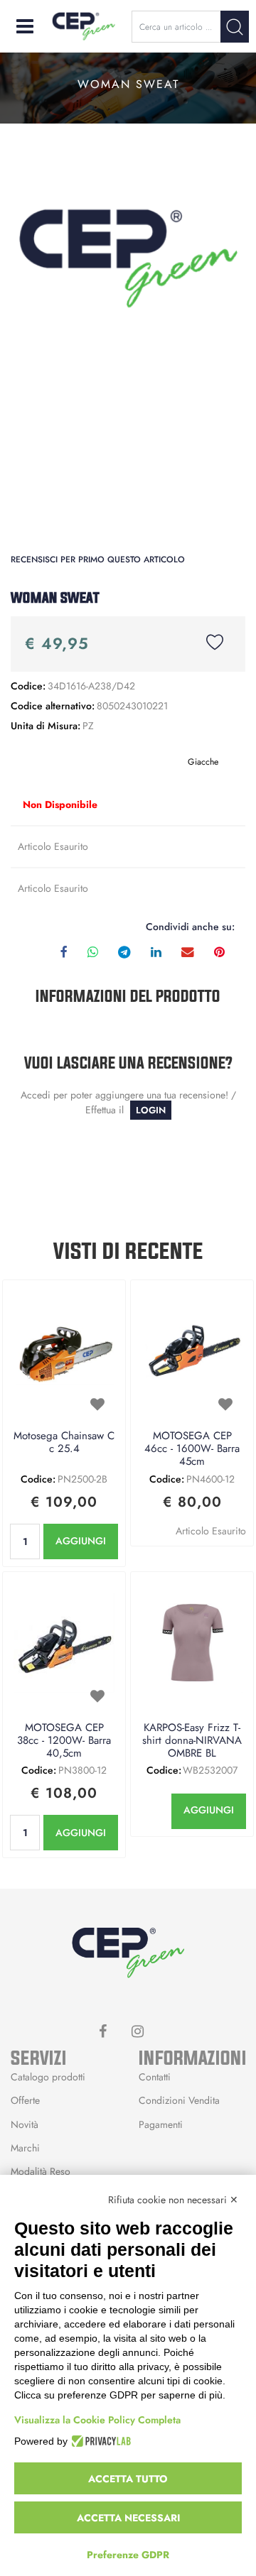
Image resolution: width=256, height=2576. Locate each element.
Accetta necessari (128, 2518)
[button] (235, 27)
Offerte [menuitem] (25, 2100)
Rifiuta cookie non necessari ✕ (173, 2200)
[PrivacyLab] (99, 2441)
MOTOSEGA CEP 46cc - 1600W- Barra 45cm (192, 1449)
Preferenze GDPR (128, 2555)
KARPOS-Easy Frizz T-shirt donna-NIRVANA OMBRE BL (192, 1741)
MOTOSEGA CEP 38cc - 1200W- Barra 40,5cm (64, 1741)
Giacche (203, 762)
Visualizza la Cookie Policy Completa (97, 2420)
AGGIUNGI (81, 1541)
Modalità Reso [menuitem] (41, 2171)
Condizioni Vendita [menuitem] (179, 2100)
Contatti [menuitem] (155, 2077)
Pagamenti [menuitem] (161, 2124)
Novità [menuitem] (25, 2124)
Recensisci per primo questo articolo (98, 560)
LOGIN (151, 1110)
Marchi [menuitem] (25, 2148)
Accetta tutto (128, 2479)
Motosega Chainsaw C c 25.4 (64, 1443)
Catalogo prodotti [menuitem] (48, 2077)
